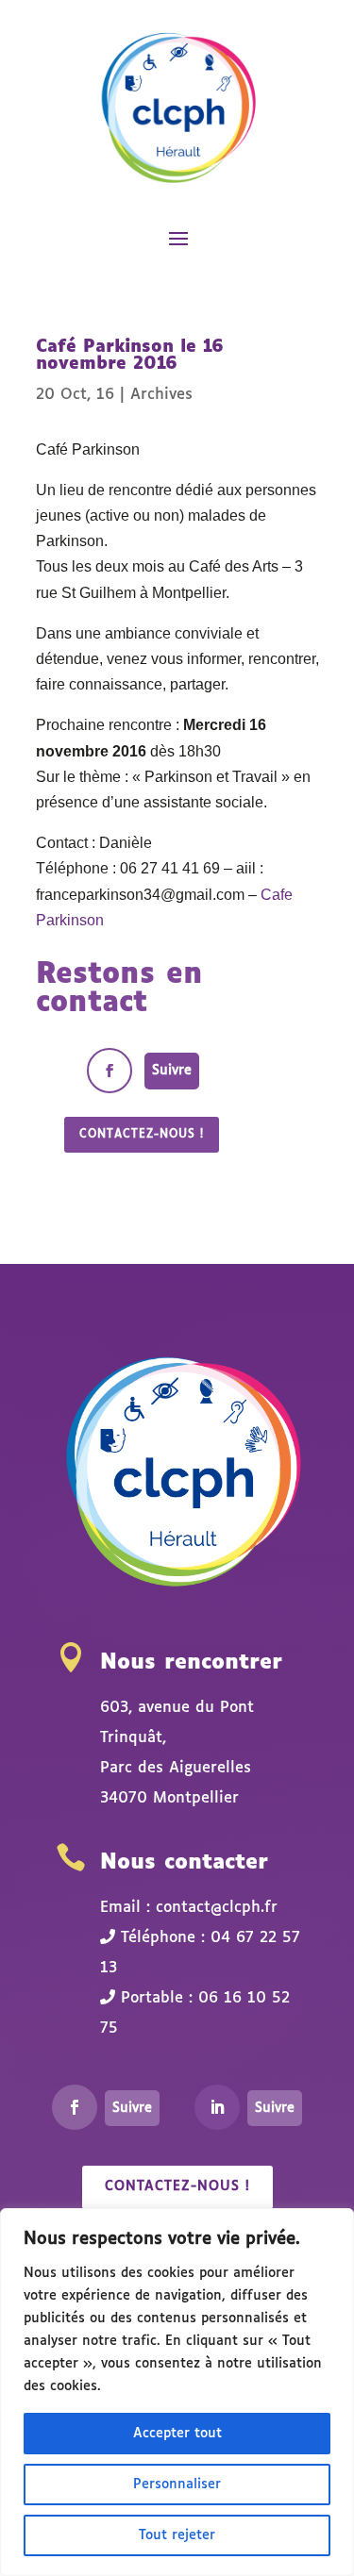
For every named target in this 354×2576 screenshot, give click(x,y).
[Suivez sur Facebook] (110, 1071)
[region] (177, 2392)
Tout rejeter (177, 2535)
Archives (161, 395)
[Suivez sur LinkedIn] (217, 2107)
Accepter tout (177, 2434)
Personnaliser (177, 2485)
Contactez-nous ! (142, 1135)
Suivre (172, 1071)
